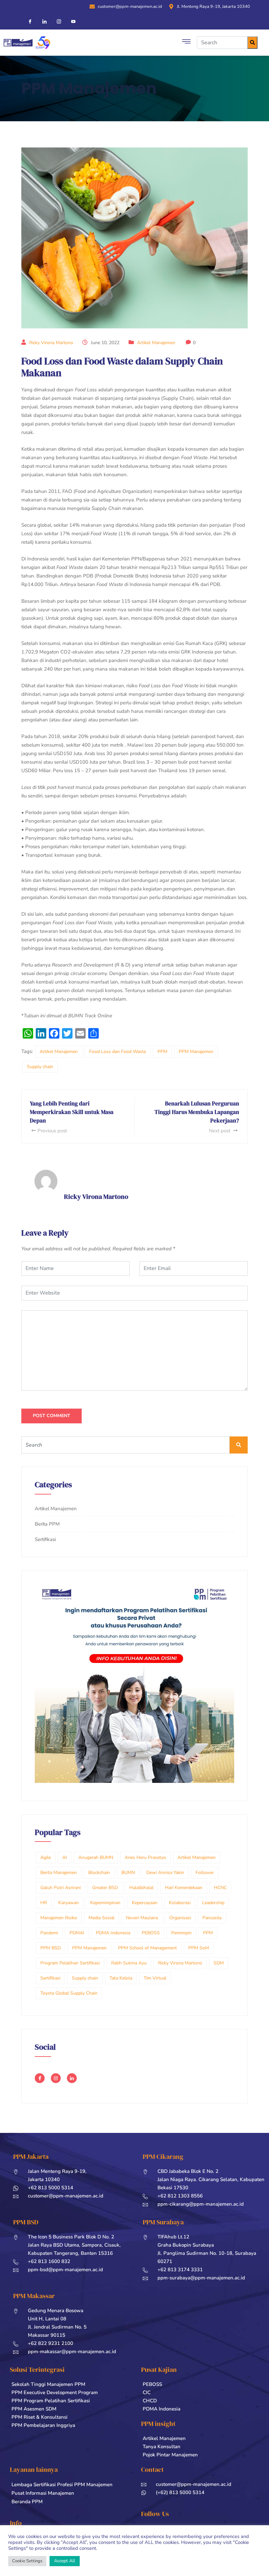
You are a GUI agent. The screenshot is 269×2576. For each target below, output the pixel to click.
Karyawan (69, 1903)
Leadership (213, 1903)
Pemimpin (181, 1933)
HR (44, 1903)
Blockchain (99, 1873)
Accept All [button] (65, 2561)
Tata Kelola (121, 1978)
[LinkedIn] (42, 21)
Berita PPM (47, 1524)
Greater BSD (105, 1888)
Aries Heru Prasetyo (145, 1857)
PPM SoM (199, 1948)
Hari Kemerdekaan (184, 1888)
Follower (205, 1873)
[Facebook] (27, 21)
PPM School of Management (147, 1948)
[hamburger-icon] (186, 43)
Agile (46, 1857)
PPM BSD (51, 1948)
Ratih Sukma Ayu (129, 1963)
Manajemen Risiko (59, 1918)
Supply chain (40, 1067)
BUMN (128, 1873)
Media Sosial (102, 1918)
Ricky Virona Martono (51, 343)
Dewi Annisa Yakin (165, 1873)
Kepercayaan (145, 1903)
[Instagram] (56, 21)
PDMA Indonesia (113, 1933)
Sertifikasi (45, 1539)
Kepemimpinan (105, 1903)
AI (65, 1857)
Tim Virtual (155, 1978)
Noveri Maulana (142, 1918)
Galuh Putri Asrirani (61, 1888)
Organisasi (180, 1918)
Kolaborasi (180, 1903)
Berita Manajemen (59, 1873)
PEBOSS (151, 1933)
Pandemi (49, 1933)
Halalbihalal (141, 1888)
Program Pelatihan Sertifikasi (70, 1963)
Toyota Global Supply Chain (69, 1993)
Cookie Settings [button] (27, 2561)
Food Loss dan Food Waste (118, 1052)
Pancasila (212, 1918)
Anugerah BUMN (96, 1857)
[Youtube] (71, 21)
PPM (162, 1052)
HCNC (220, 1888)
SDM (219, 1963)
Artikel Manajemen (156, 343)
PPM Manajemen (196, 1052)
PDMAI (77, 1933)
